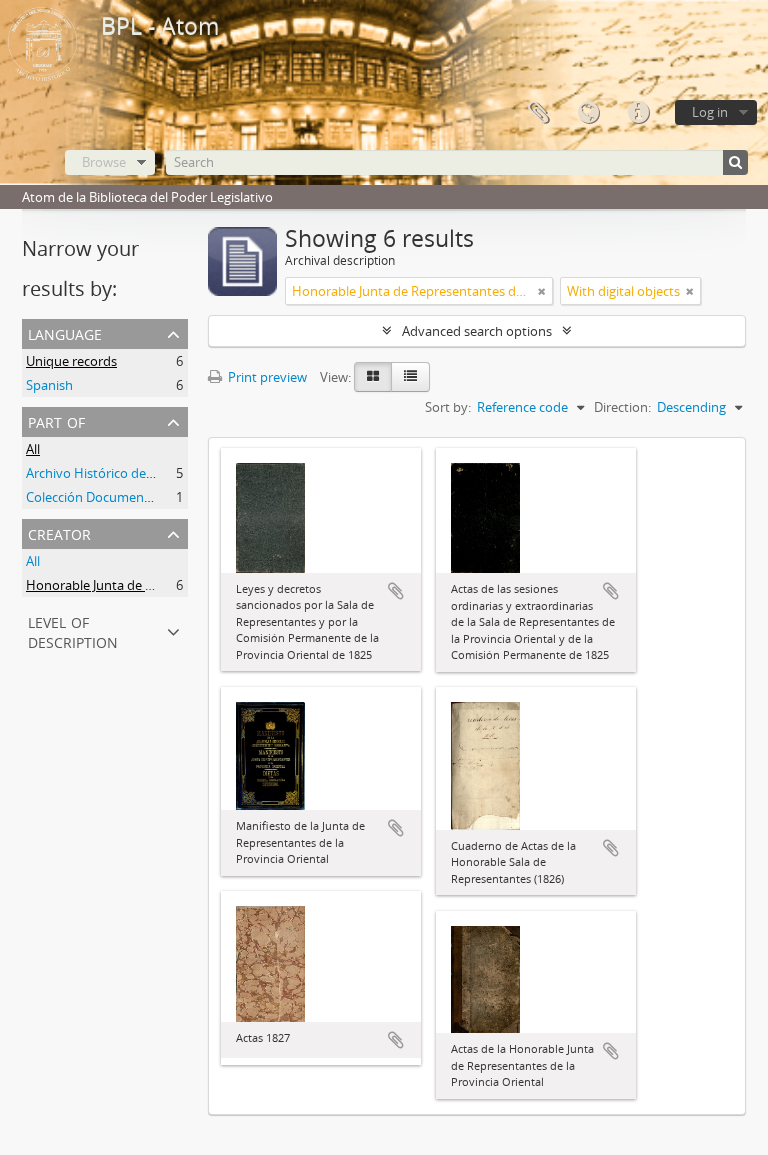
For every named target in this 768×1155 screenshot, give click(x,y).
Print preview (266, 377)
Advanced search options (477, 331)
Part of (56, 420)
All (33, 449)
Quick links (638, 113)
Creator (59, 532)
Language (588, 113)
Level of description (73, 630)
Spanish (49, 385)
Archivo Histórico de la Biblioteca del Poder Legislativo (186, 473)
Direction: (622, 407)
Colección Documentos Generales (125, 497)
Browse (104, 162)
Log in (710, 112)
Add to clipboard (396, 591)
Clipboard (538, 113)
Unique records (71, 361)
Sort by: (448, 407)
